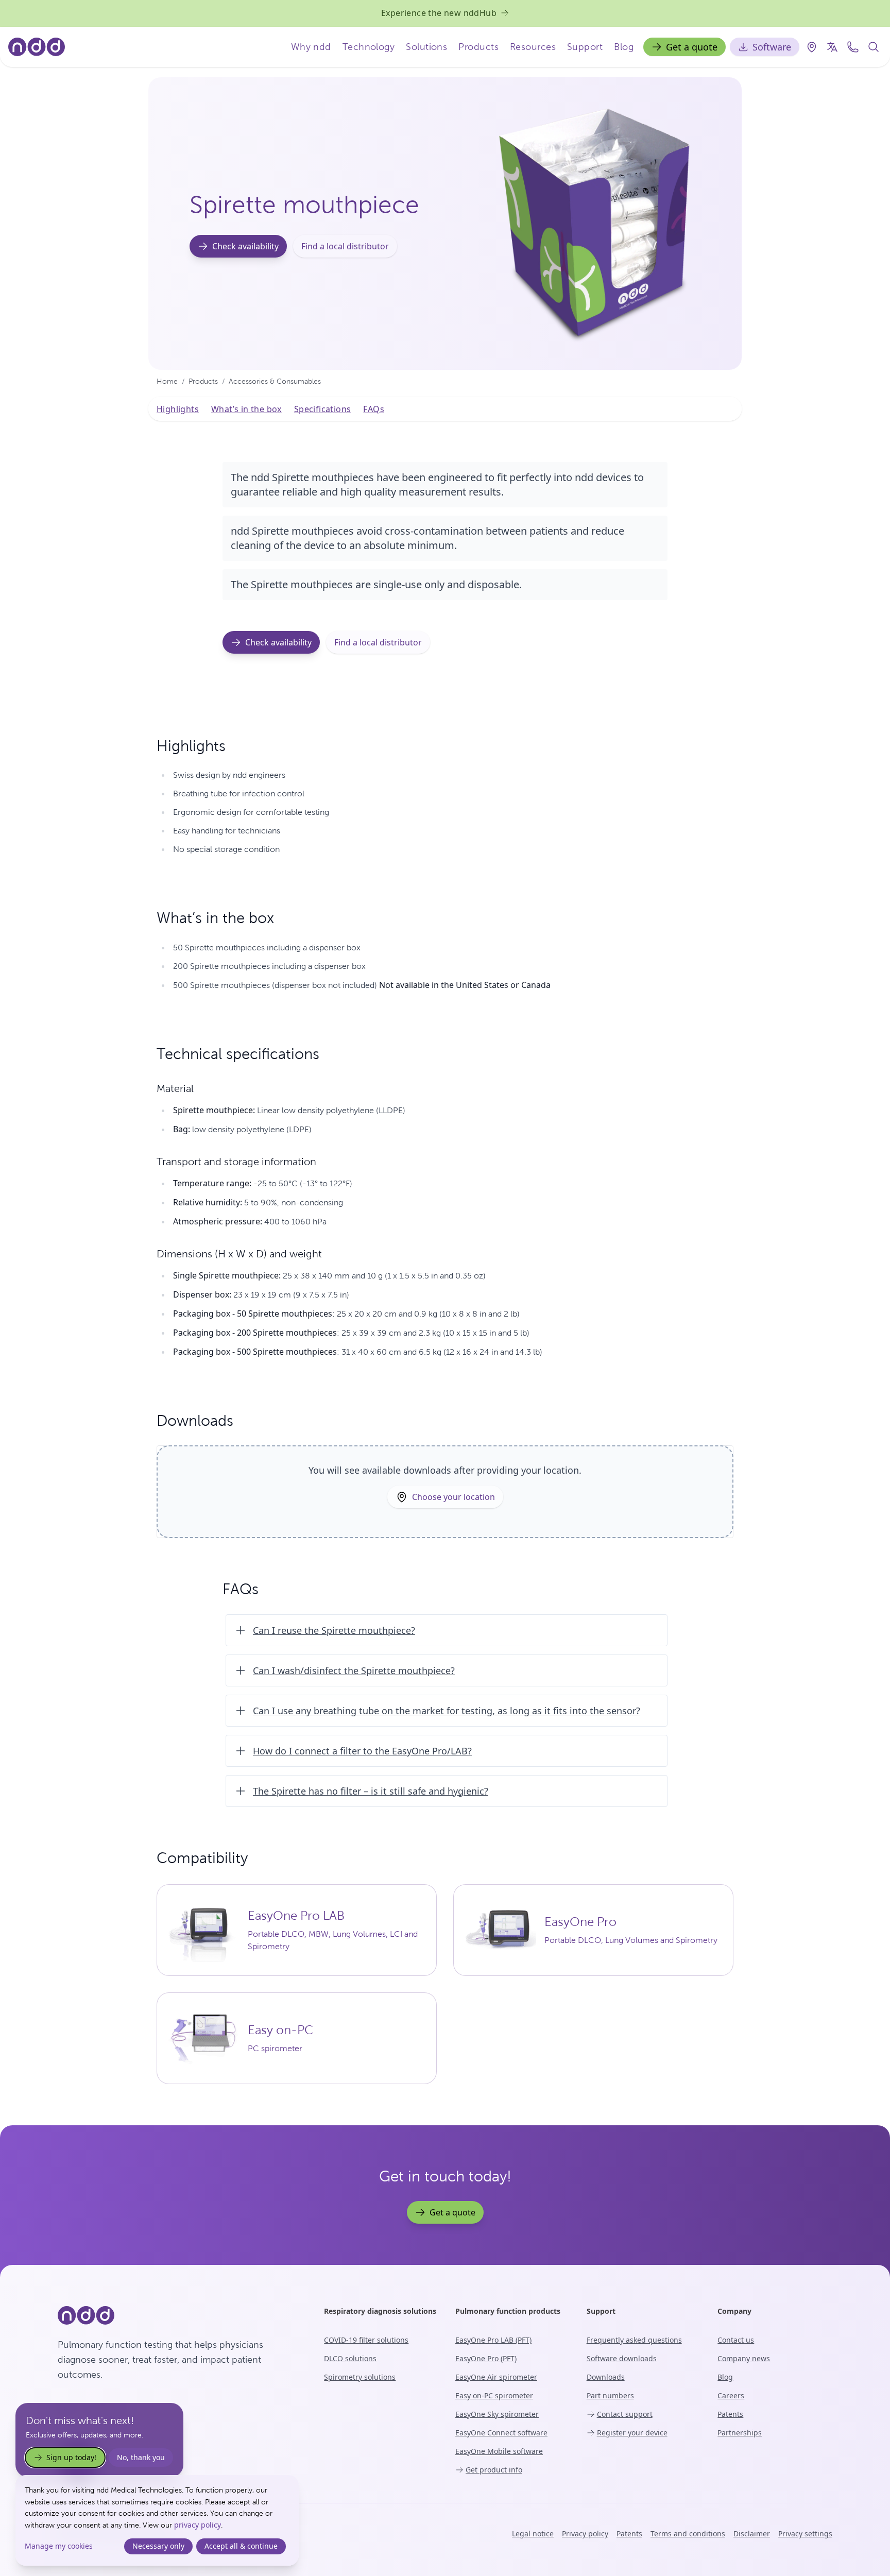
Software (772, 47)
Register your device (632, 2433)
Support (585, 47)
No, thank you (141, 2457)
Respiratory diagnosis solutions (380, 2311)
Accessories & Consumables (275, 381)
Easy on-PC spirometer (494, 2395)
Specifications (323, 409)
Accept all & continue (241, 2546)
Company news (744, 2358)
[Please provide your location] (812, 47)
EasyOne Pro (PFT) (486, 2358)
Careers (731, 2395)
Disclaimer (752, 2534)
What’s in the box (246, 409)
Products (478, 47)
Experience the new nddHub (439, 13)
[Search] (874, 47)
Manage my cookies (59, 2546)
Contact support (625, 2414)
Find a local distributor (345, 246)
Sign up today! (71, 2457)
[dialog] (157, 2520)
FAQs (374, 409)
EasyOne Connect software (501, 2433)
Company (734, 2311)
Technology (369, 47)
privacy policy (198, 2525)
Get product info (494, 2470)
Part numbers (610, 2395)
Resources (533, 47)
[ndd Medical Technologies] (178, 2315)
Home (167, 381)
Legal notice (533, 2534)
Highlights (178, 409)
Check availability (245, 246)
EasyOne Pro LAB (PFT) (493, 2340)
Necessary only (158, 2546)
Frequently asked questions (634, 2340)
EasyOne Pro (580, 1922)
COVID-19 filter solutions (366, 2340)
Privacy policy (585, 2534)
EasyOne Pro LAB (296, 1916)
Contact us (736, 2340)
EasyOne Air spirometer (496, 2377)
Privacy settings (805, 2534)
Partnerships (740, 2433)
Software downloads (622, 2358)
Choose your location (453, 1497)
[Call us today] (853, 47)
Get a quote (692, 47)
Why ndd (311, 47)
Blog (624, 47)
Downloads (606, 2377)
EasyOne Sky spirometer (497, 2414)
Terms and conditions (688, 2534)
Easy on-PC (280, 2030)
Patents (730, 2414)
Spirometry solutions (360, 2377)
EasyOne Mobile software (499, 2451)
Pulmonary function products (508, 2311)
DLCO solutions (350, 2358)
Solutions (426, 47)
